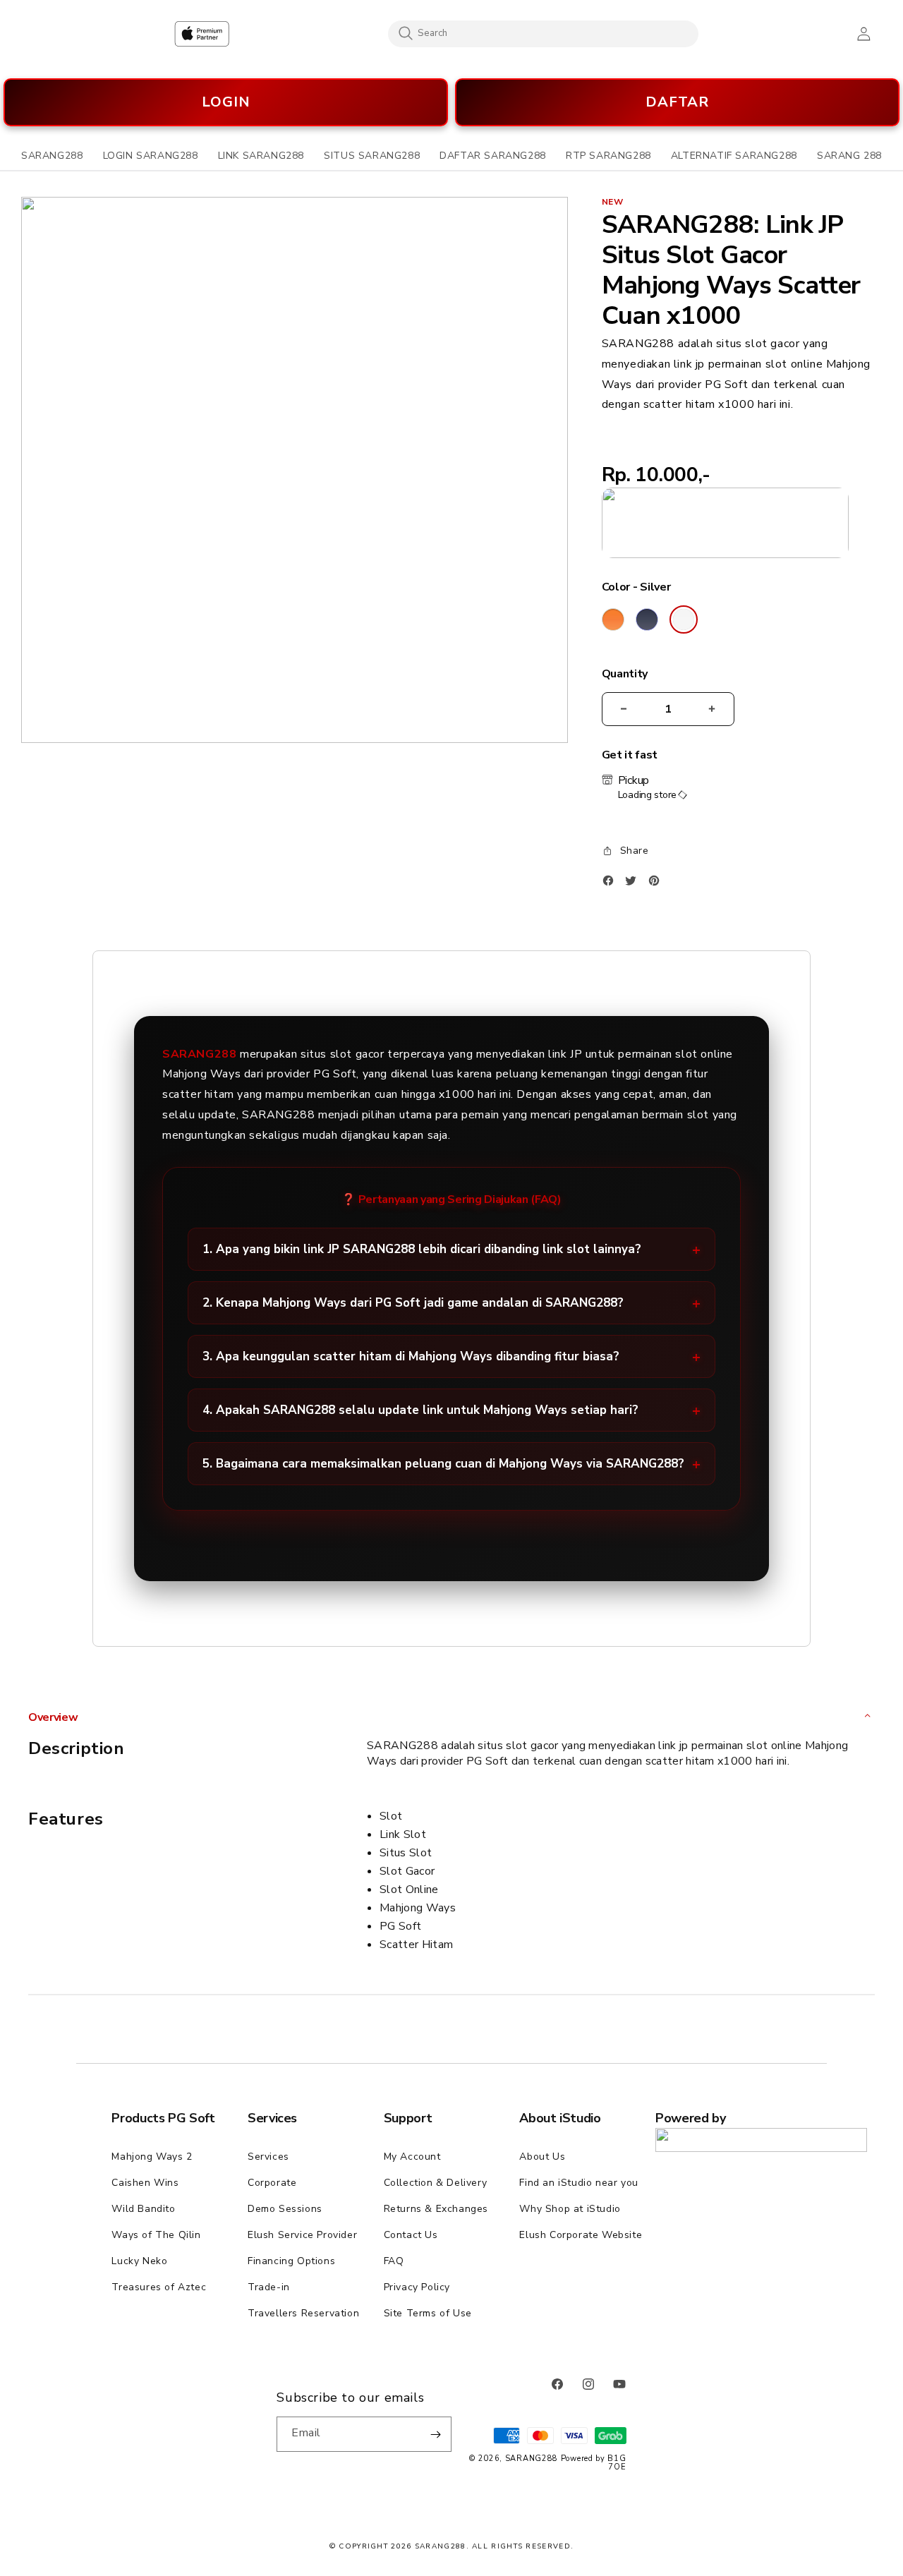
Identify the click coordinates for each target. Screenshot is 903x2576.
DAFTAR (677, 102)
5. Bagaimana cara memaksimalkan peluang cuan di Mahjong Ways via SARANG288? (443, 1464)
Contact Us (411, 2235)
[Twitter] (634, 884)
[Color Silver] (684, 619)
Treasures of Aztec (159, 2287)
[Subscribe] (435, 2434)
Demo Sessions (285, 2209)
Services (268, 2157)
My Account (412, 2157)
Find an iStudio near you (578, 2183)
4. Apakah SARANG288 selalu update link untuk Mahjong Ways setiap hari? (420, 1410)
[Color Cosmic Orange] (613, 619)
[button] (52, 156)
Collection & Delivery (436, 2183)
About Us (542, 2157)
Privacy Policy (417, 2287)
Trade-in (269, 2287)
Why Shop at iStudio (570, 2209)
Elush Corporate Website (581, 2235)
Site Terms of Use (428, 2313)
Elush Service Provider (302, 2235)
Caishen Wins (145, 2183)
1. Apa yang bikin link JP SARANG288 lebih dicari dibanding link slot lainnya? (422, 1249)
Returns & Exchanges (436, 2209)
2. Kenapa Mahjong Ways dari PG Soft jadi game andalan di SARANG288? (413, 1303)
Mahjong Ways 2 (152, 2157)
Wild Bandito (143, 2209)
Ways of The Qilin (156, 2235)
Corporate (272, 2183)
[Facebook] (612, 884)
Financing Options (291, 2261)
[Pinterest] (657, 884)
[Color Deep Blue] (647, 619)
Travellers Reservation (303, 2313)
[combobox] (543, 33)
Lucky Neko (139, 2261)
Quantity (625, 674)
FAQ (394, 2261)
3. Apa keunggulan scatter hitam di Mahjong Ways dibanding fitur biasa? (411, 1356)
